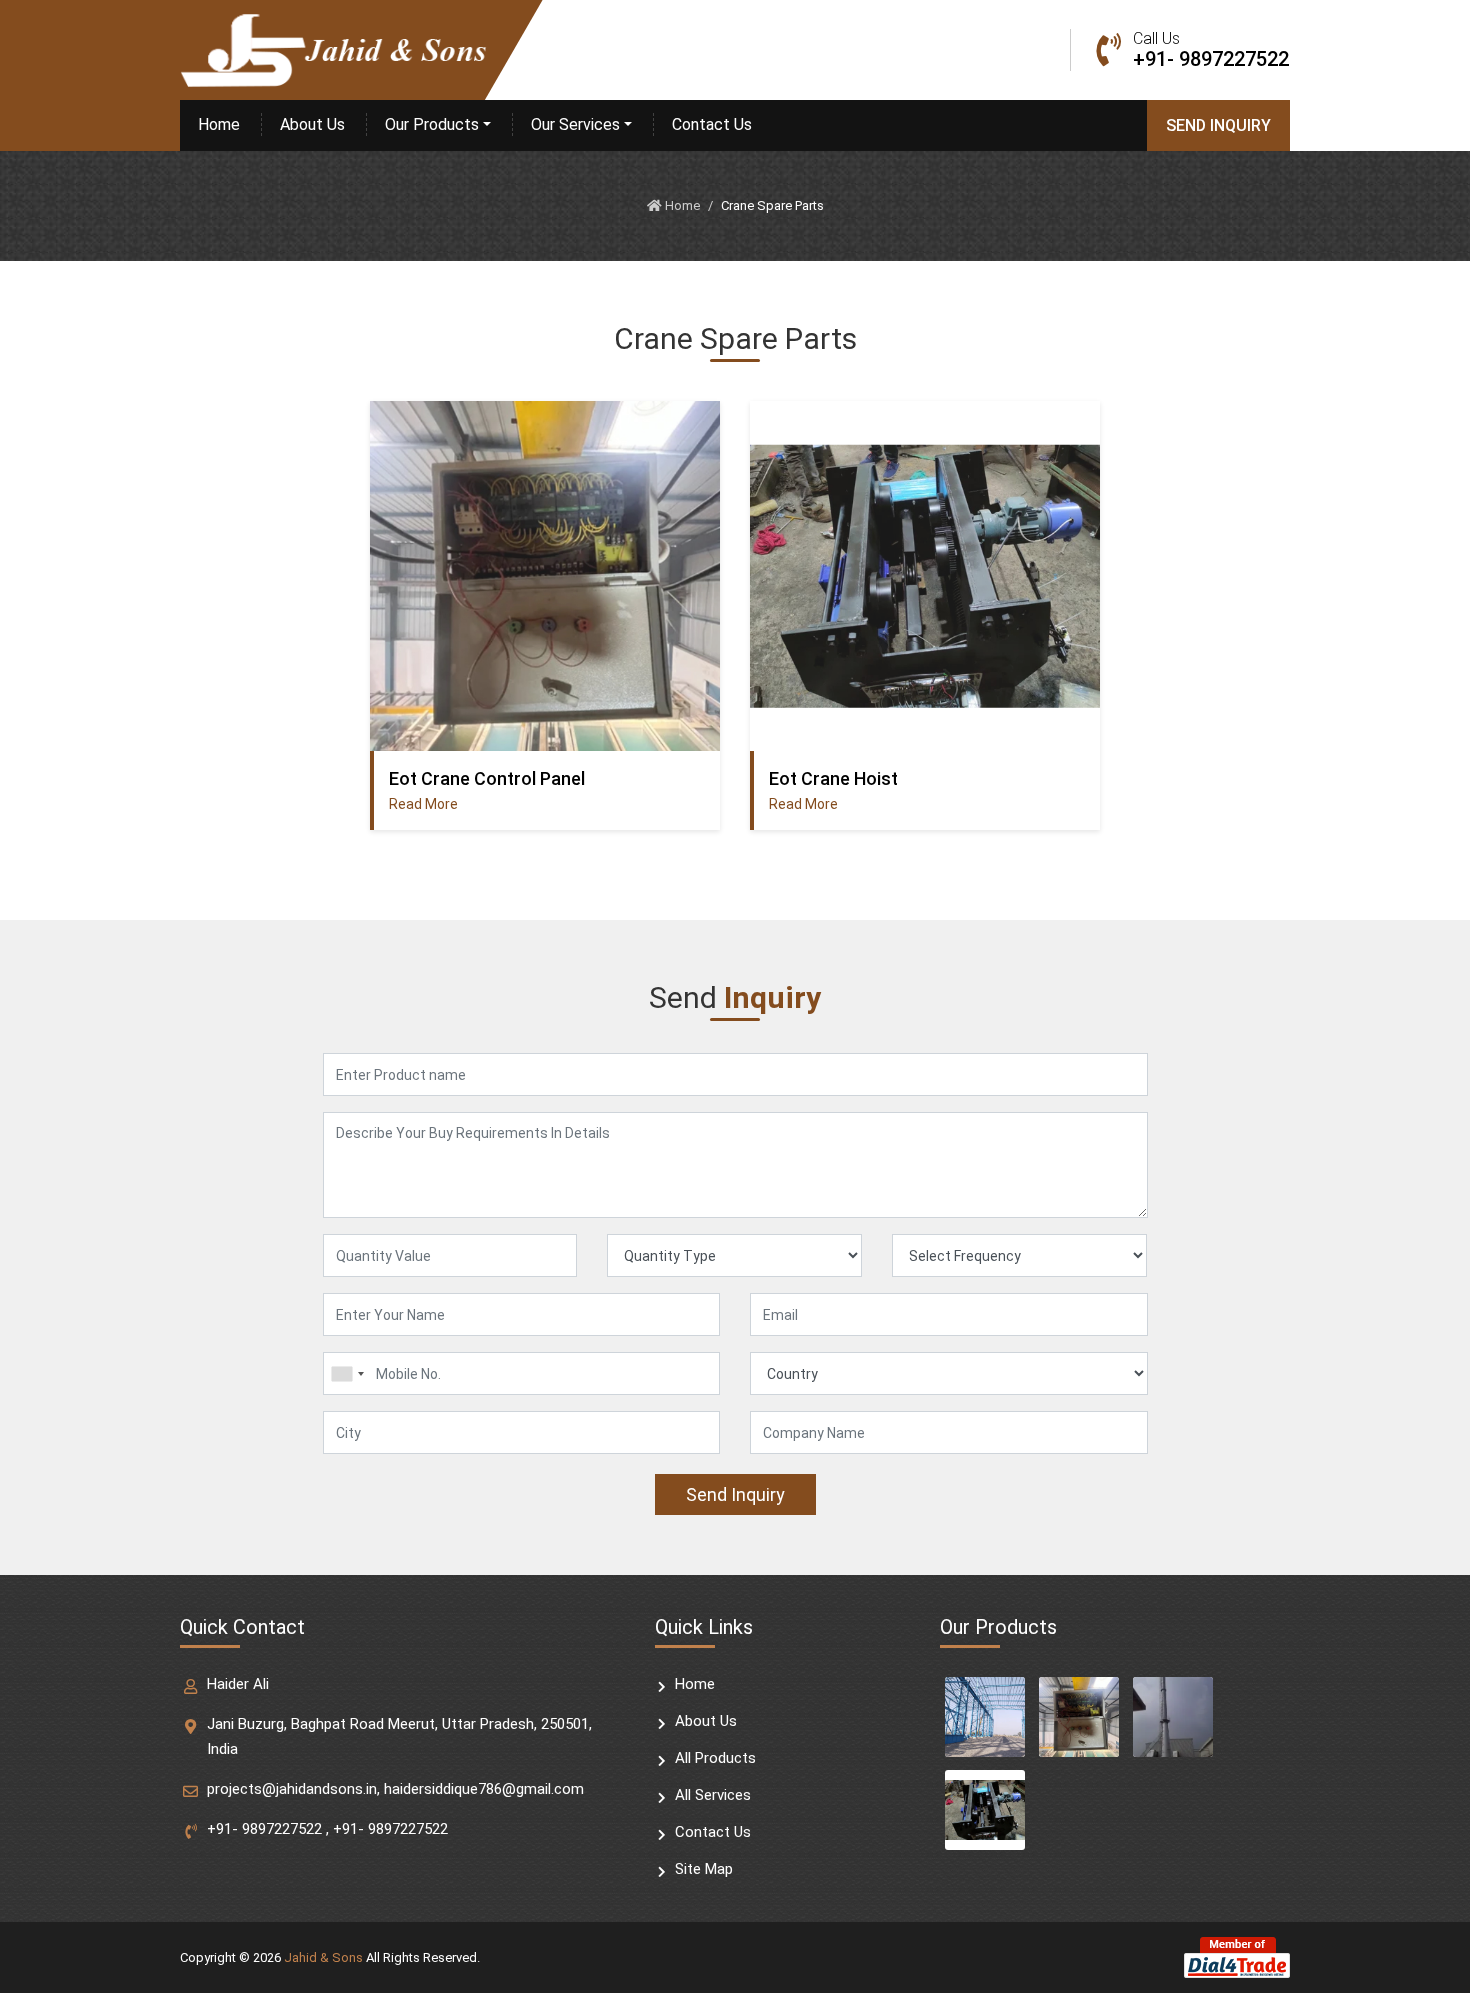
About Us (312, 124)
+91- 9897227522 (264, 1829)
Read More (423, 804)
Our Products (432, 124)
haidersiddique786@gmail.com (484, 1789)
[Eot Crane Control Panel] (1079, 1717)
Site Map (704, 1869)
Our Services (575, 124)
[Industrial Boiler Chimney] (1173, 1717)
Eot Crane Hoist (833, 778)
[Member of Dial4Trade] (1237, 1956)
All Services (713, 1795)
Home (219, 124)
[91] (347, 1373)
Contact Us (712, 124)
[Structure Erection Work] (985, 1717)
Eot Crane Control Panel (487, 778)
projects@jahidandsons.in (292, 1789)
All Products (715, 1758)
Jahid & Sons (323, 1957)
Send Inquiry (1218, 125)
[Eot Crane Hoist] (985, 1810)
